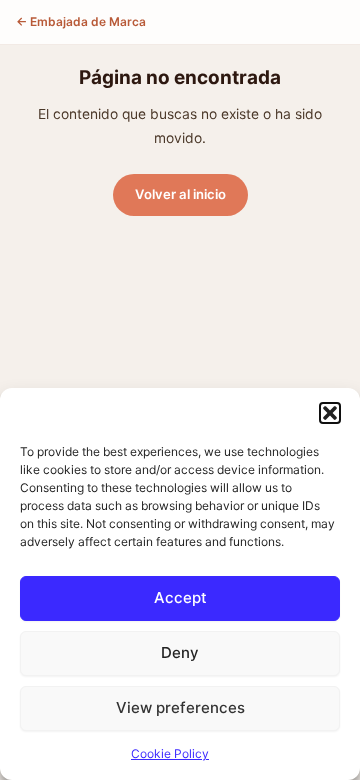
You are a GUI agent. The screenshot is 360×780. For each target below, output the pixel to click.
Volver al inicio (180, 194)
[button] (330, 413)
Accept (180, 597)
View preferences (180, 707)
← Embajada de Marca (81, 21)
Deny (180, 652)
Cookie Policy (170, 753)
